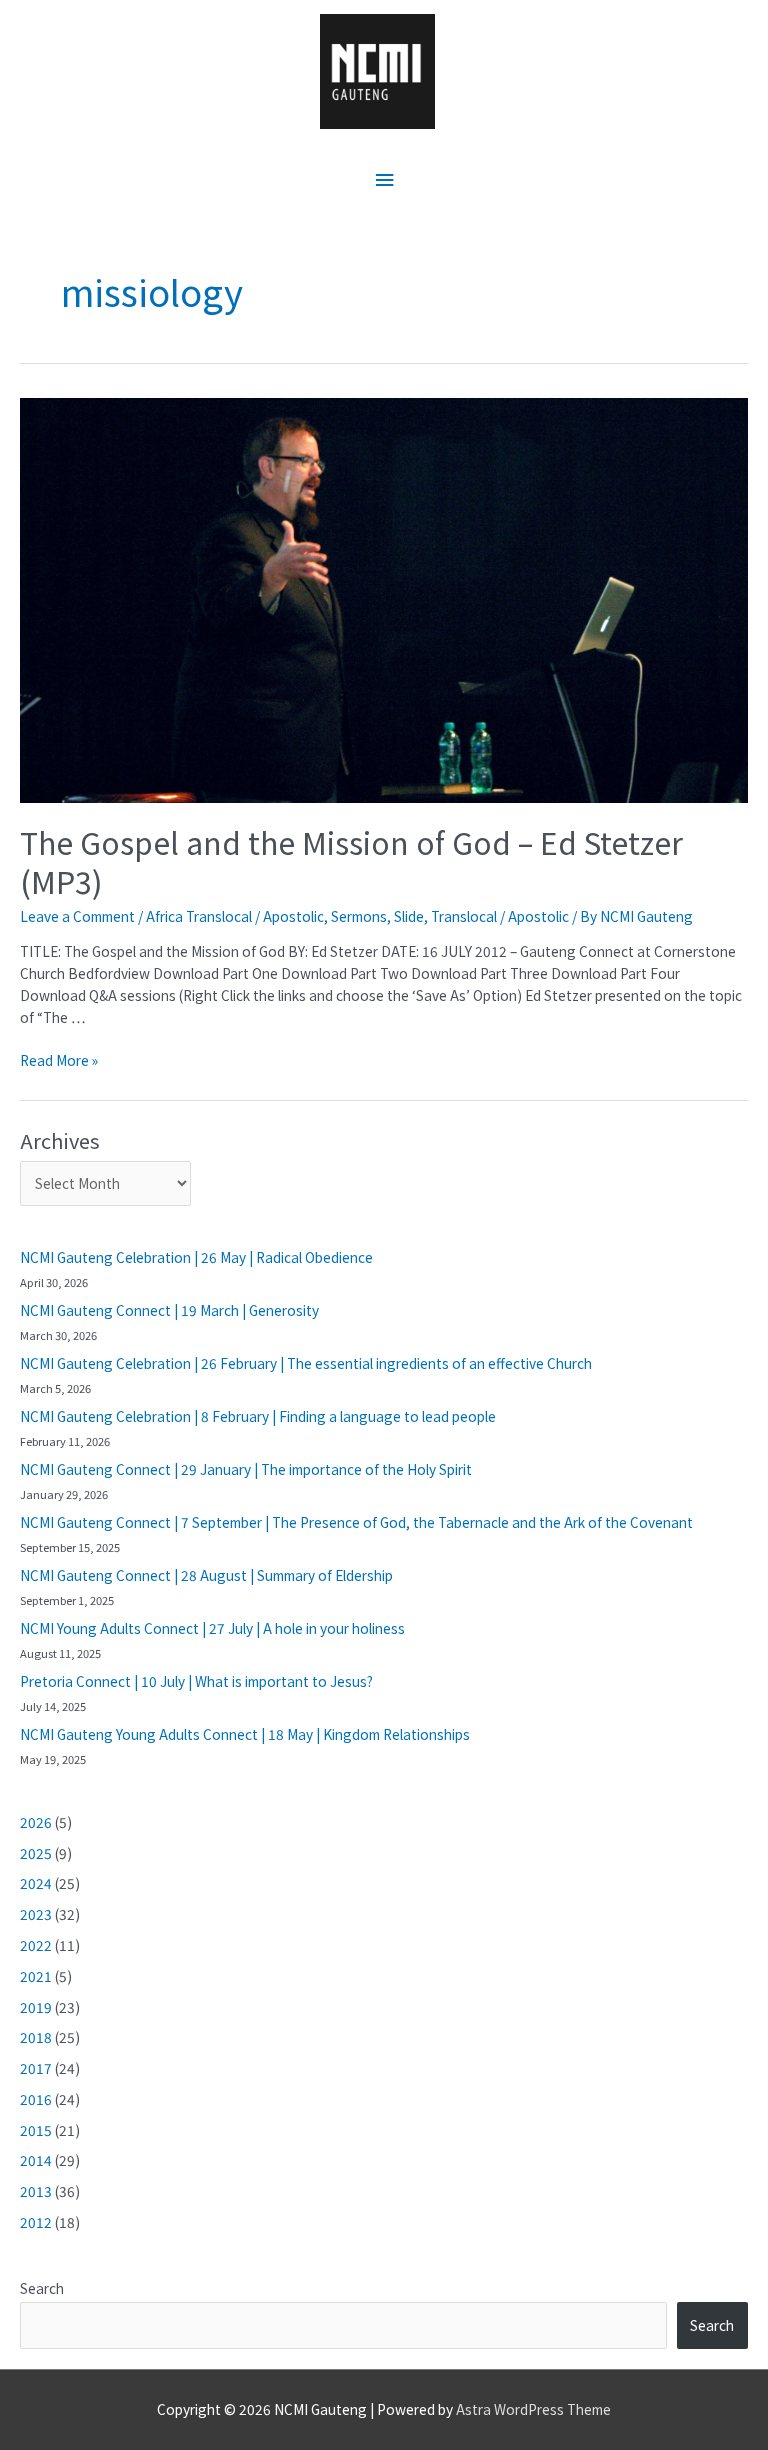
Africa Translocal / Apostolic (235, 916)
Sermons (359, 916)
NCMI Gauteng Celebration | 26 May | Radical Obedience (196, 1257)
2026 (36, 1822)
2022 (36, 1945)
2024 (36, 1883)
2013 (36, 2191)
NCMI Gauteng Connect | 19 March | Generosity (169, 1310)
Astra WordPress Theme (533, 2409)
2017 (36, 2068)
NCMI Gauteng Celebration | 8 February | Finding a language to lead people (258, 1416)
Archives (60, 1140)
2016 (36, 2099)
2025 (36, 1853)
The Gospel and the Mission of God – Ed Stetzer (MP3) (351, 861)
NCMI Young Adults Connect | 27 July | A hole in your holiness (212, 1628)
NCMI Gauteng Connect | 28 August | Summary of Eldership (206, 1575)
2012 (36, 2222)
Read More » (59, 1060)
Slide (409, 916)
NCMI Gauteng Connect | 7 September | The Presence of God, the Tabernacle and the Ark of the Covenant (356, 1522)
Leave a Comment (77, 916)
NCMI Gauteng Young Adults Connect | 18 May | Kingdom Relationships (245, 1734)
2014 (36, 2160)
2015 (36, 2130)
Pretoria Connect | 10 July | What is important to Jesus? (196, 1681)
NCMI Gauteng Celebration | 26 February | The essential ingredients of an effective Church (306, 1363)
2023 (36, 1914)
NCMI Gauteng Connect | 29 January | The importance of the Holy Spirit (246, 1469)
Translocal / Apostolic (500, 916)
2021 (36, 1976)
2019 (36, 2007)
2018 (36, 2037)
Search (42, 2288)
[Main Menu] (384, 180)
